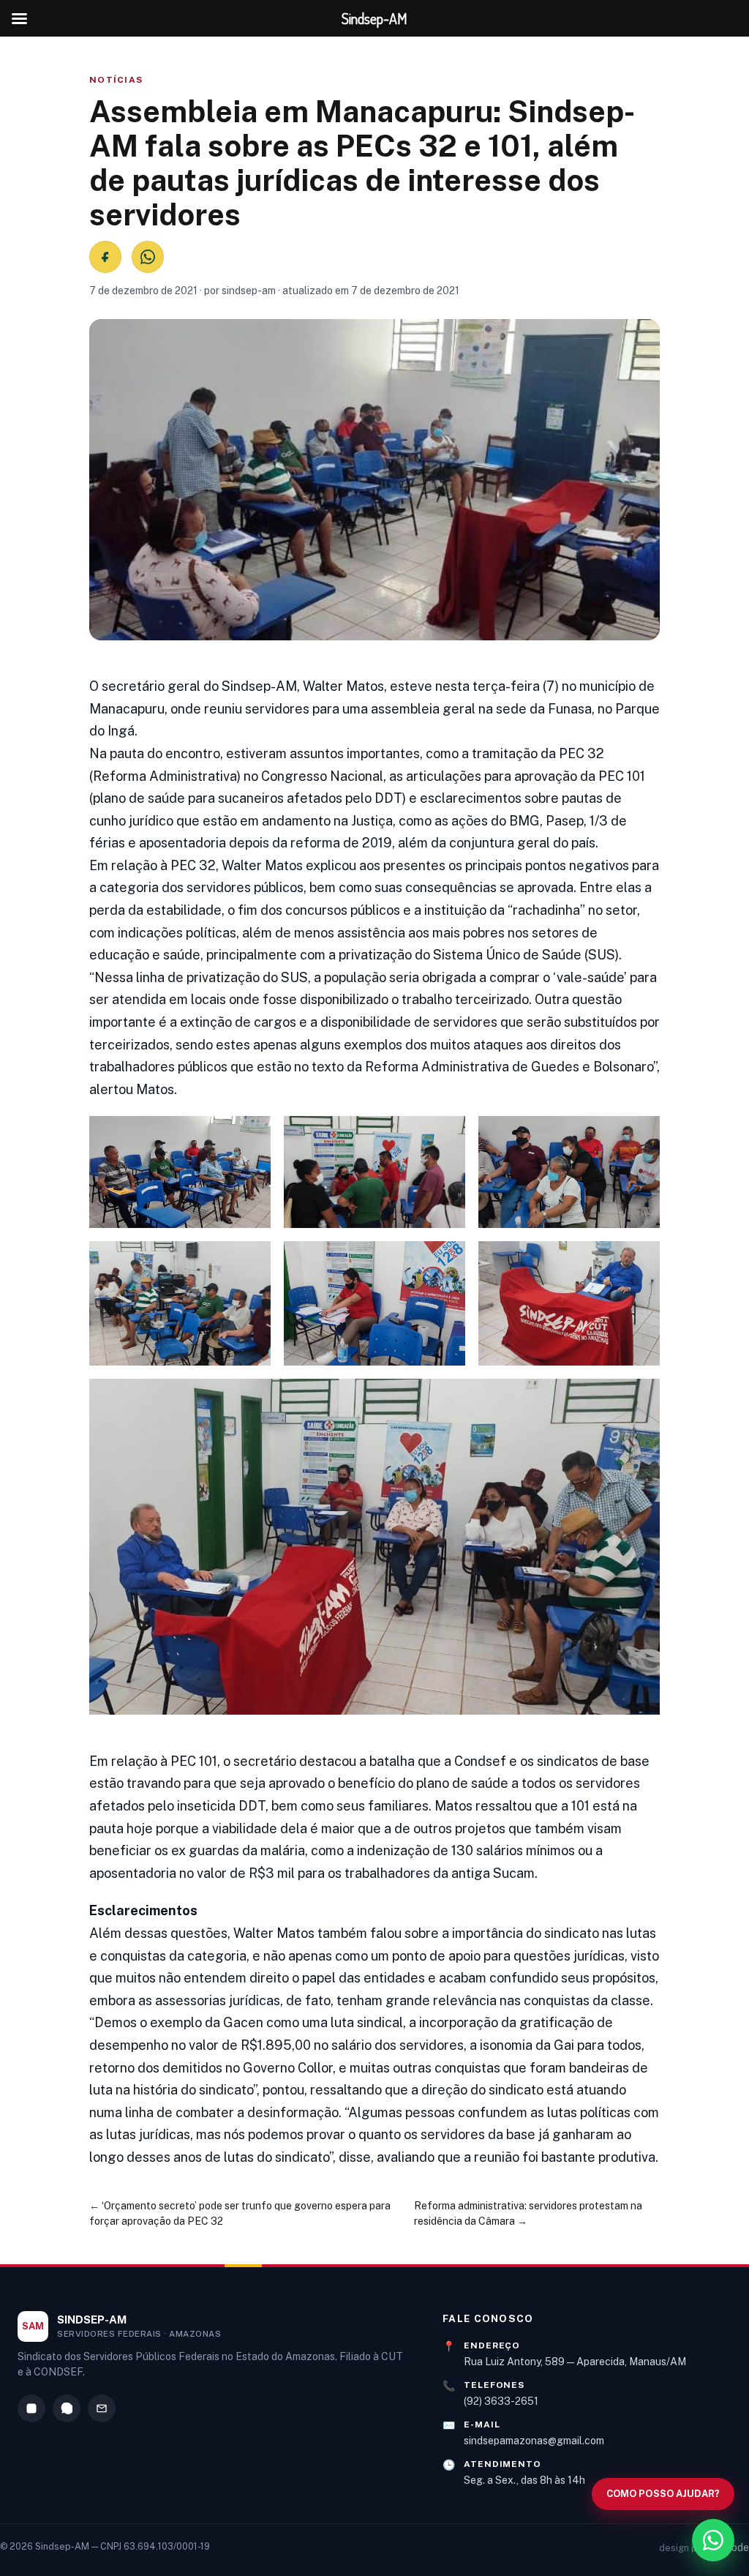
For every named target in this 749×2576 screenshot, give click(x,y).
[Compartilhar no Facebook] (105, 257)
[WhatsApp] (67, 2408)
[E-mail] (102, 2408)
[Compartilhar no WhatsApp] (148, 257)
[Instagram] (31, 2408)
